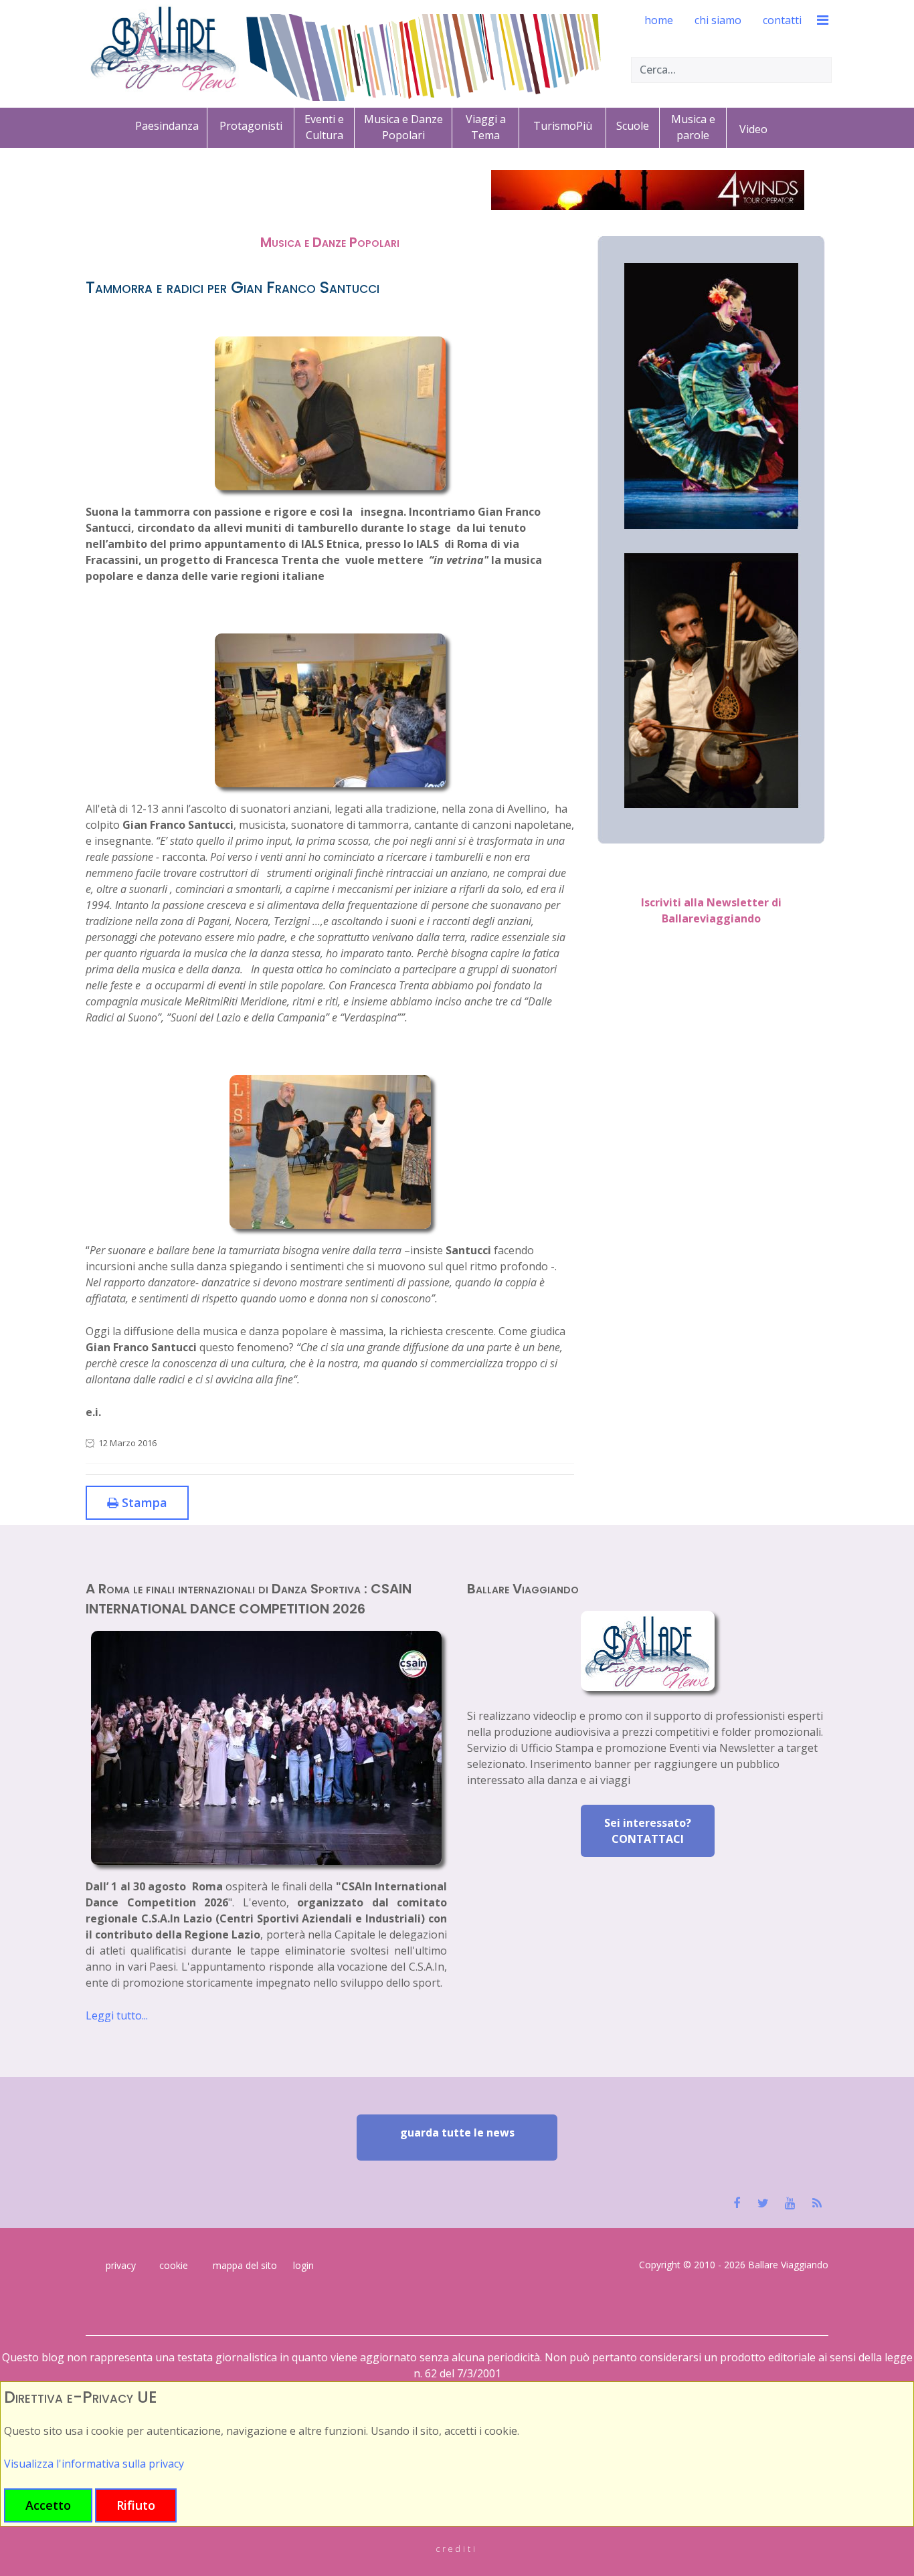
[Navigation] (814, 20)
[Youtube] (790, 2203)
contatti (782, 20)
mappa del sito (245, 2265)
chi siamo (718, 20)
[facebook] (736, 2203)
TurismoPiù (563, 126)
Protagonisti (251, 126)
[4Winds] (648, 190)
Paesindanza (167, 126)
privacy (121, 2265)
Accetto (48, 2505)
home (659, 20)
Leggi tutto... (117, 2015)
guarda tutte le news (457, 2133)
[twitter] (763, 2203)
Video (753, 129)
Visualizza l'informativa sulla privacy (94, 2464)
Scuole (633, 126)
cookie (174, 2265)
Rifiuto (136, 2505)
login (303, 2265)
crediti (457, 2549)
